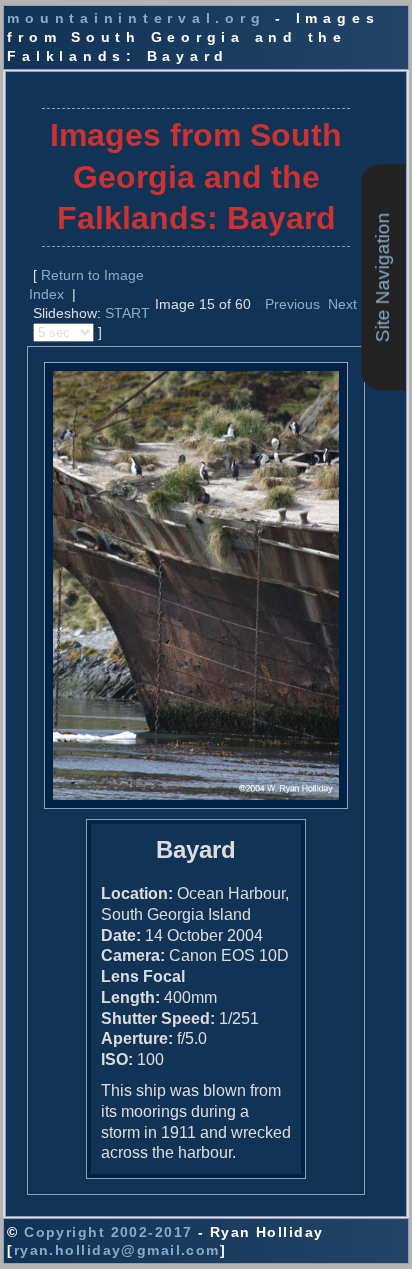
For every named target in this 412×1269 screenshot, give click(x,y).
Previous (292, 304)
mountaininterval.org (136, 18)
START (127, 313)
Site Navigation (382, 277)
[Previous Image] (261, 303)
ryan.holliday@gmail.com (117, 1250)
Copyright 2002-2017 (108, 1232)
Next (342, 304)
